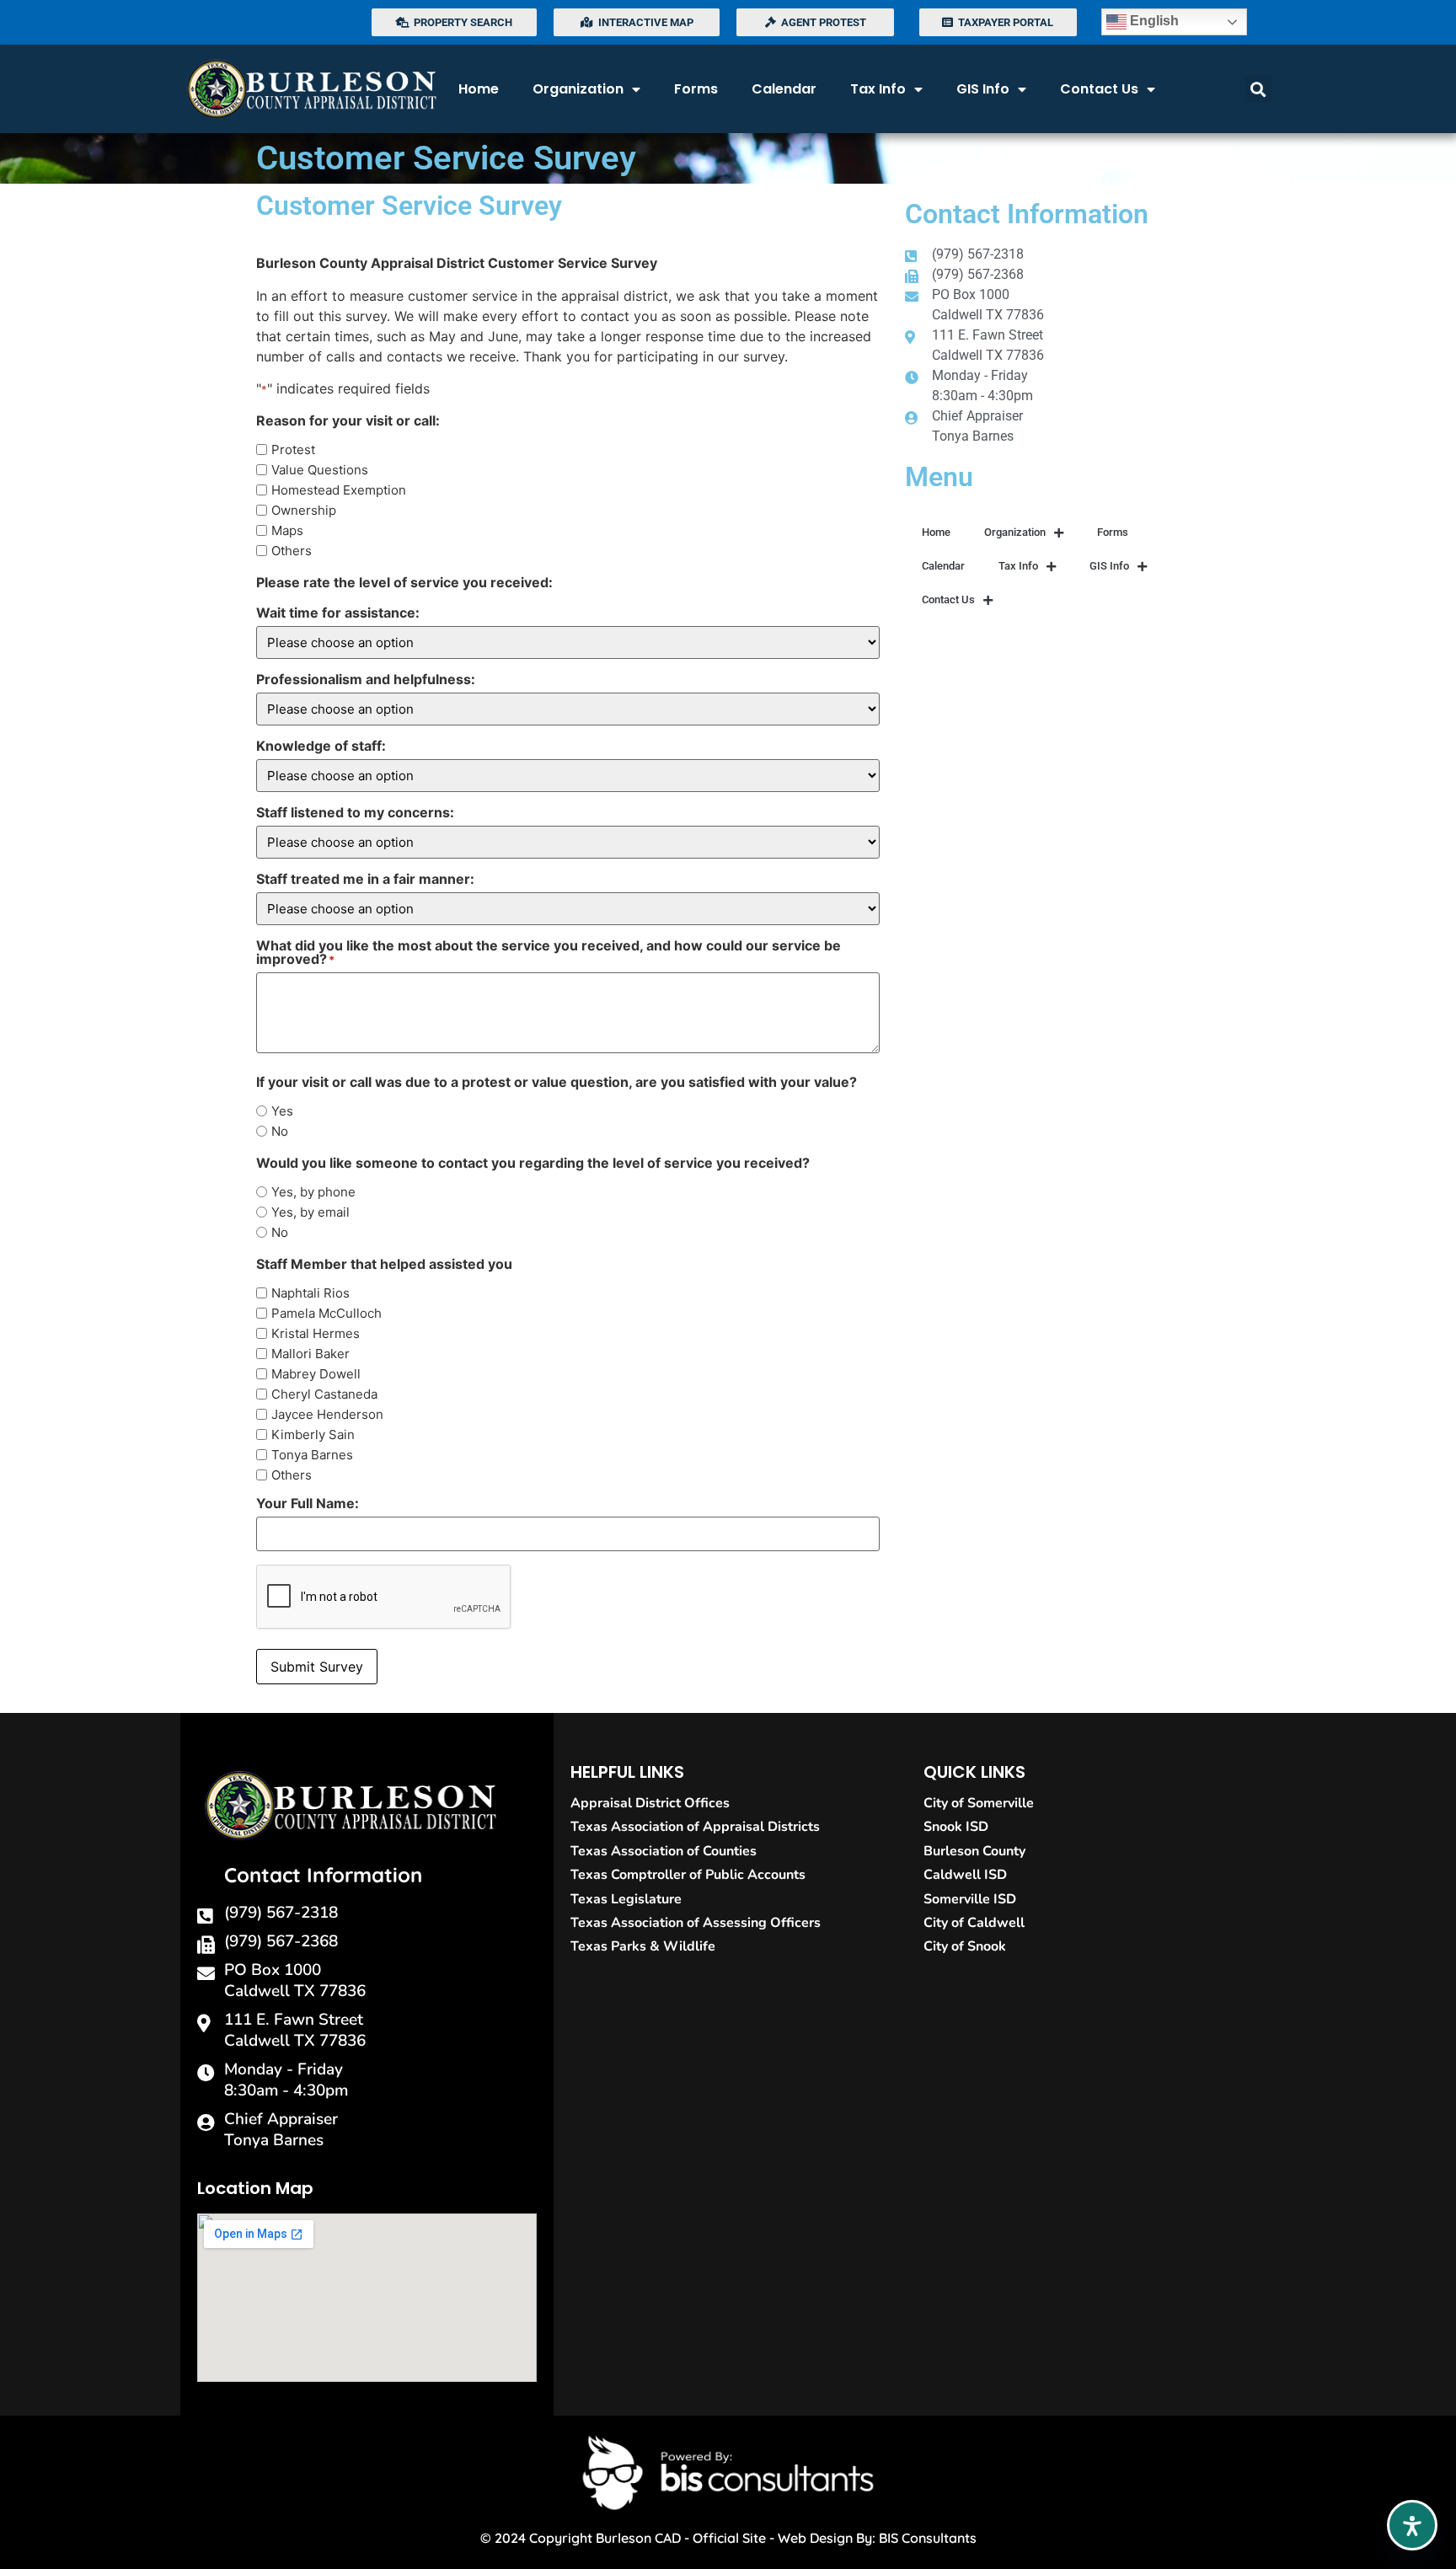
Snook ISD (956, 1827)
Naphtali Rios (310, 1293)
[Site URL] (311, 89)
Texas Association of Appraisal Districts (695, 1827)
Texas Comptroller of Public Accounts (688, 1875)
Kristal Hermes (316, 1333)
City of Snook (965, 1946)
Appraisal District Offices (650, 1803)
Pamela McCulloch (327, 1313)
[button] (1258, 89)
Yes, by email (310, 1212)
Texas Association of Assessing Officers (696, 1923)
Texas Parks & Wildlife (643, 1946)
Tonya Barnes (312, 1455)
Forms (696, 89)
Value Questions (320, 470)
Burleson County (974, 1851)
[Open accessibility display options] (1412, 2525)
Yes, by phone (313, 1192)
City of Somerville (979, 1803)
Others (292, 551)
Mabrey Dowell (316, 1374)
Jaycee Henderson (327, 1414)
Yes (282, 1111)
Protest (293, 450)
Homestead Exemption (339, 490)
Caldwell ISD (965, 1875)
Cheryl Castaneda (324, 1394)
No (280, 1131)
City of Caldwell (974, 1923)
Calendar (784, 89)
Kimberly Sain (313, 1434)
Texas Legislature (626, 1899)
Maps (287, 530)
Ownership (304, 510)
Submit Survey (317, 1667)
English (1153, 21)
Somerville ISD (970, 1899)
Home (479, 89)
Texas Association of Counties (664, 1851)
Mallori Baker (310, 1354)
